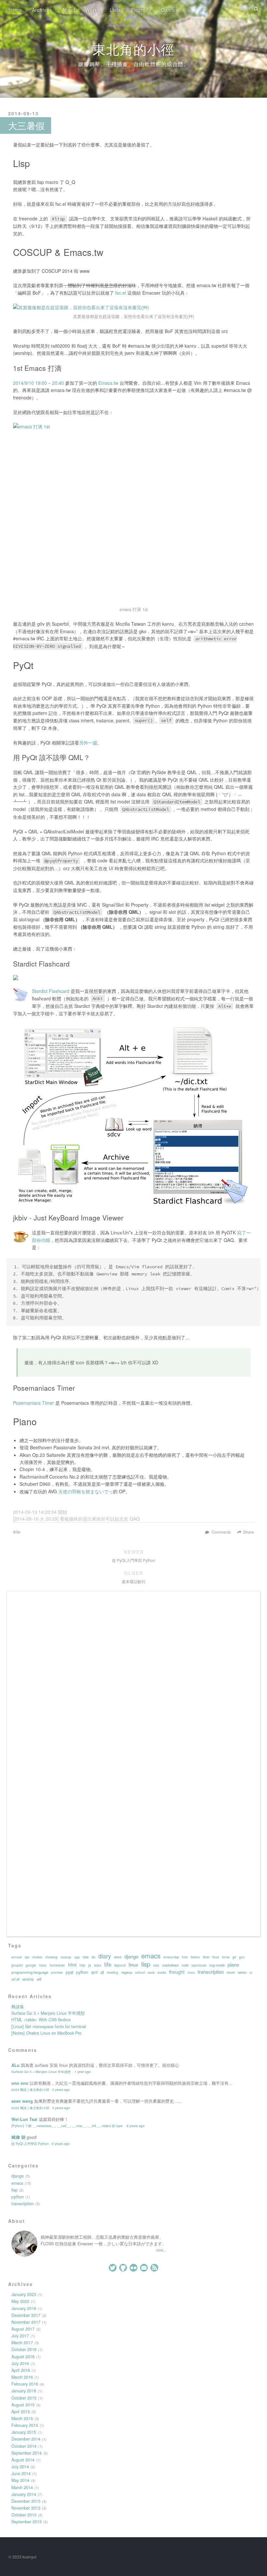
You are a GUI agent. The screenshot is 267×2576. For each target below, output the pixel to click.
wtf (39, 1979)
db (93, 1957)
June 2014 (21, 2473)
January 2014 (24, 2494)
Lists (115, 10)
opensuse (199, 1965)
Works (93, 10)
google (31, 1965)
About (69, 10)
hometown (57, 1965)
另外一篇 (88, 743)
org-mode (217, 1965)
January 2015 (24, 2432)
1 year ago (83, 2072)
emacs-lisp (171, 1957)
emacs (151, 1956)
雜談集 (18, 2007)
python (82, 1972)
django (131, 1956)
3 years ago (61, 2089)
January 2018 (24, 2308)
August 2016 (23, 2357)
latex (98, 1965)
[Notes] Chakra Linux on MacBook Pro (46, 2033)
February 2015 (25, 2425)
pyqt (70, 1972)
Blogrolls (141, 10)
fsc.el (121, 293)
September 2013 (27, 2522)
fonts (226, 1957)
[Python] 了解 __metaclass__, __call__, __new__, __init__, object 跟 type (68, 2126)
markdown (170, 1965)
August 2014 (23, 2460)
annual (17, 1957)
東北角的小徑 (133, 49)
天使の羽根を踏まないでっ (86, 1491)
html (72, 1965)
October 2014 (24, 2446)
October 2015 (24, 2398)
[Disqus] (133, 1679)
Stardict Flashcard (51, 991)
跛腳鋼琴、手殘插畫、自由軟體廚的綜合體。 (133, 64)
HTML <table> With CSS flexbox (41, 2020)
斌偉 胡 (18, 2137)
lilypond (120, 1965)
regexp (127, 1972)
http (82, 1965)
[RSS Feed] (242, 9)
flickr (206, 1957)
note (185, 1965)
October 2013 (24, 2515)
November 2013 (26, 2508)
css (86, 1957)
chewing (51, 1957)
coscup (66, 1957)
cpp (77, 1957)
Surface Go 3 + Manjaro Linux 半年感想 (48, 2013)
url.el (15, 1979)
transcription (211, 1972)
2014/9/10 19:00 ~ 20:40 (38, 383)
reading (112, 1972)
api (27, 1957)
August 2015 (23, 2405)
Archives (42, 10)
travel (231, 1972)
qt (102, 1972)
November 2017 (26, 2322)
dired (118, 1957)
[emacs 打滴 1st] (133, 513)
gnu (242, 1957)
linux (133, 1965)
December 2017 (26, 2315)
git (234, 1957)
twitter (242, 1972)
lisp (146, 1964)
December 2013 (26, 2501)
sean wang (22, 2101)
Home (15, 10)
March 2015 (22, 2418)
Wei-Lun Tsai (24, 2119)
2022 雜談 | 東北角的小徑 (30, 2089)
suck (151, 1972)
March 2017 (22, 2343)
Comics (169, 10)
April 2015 (21, 2412)
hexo (43, 1965)
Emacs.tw (108, 383)
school (140, 1972)
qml (94, 1972)
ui (251, 1972)
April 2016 (21, 2370)
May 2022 (20, 2301)
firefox (195, 1957)
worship (28, 1979)
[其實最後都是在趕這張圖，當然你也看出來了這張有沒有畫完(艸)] (133, 307)
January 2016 (24, 2391)
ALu (15, 2065)
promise (57, 1972)
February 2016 (25, 2384)
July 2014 (20, 2467)
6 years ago (136, 2126)
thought (177, 1972)
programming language (30, 1972)
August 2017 (23, 2329)
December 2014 (26, 2439)
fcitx (185, 1957)
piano (233, 1965)
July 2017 (20, 2336)
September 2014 (27, 2453)
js (90, 1965)
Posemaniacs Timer (34, 1403)
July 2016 (20, 2363)
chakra (37, 1957)
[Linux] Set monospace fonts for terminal (49, 2026)
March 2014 (22, 2487)
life (18, 1532)
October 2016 (24, 2349)
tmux (191, 1972)
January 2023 (24, 2294)
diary (105, 1956)
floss (216, 1957)
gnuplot (17, 1965)
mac (156, 1965)
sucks (162, 1972)
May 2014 (20, 2480)
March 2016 (22, 2377)
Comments (221, 1532)
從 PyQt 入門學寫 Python (30, 2144)
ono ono (20, 2083)
